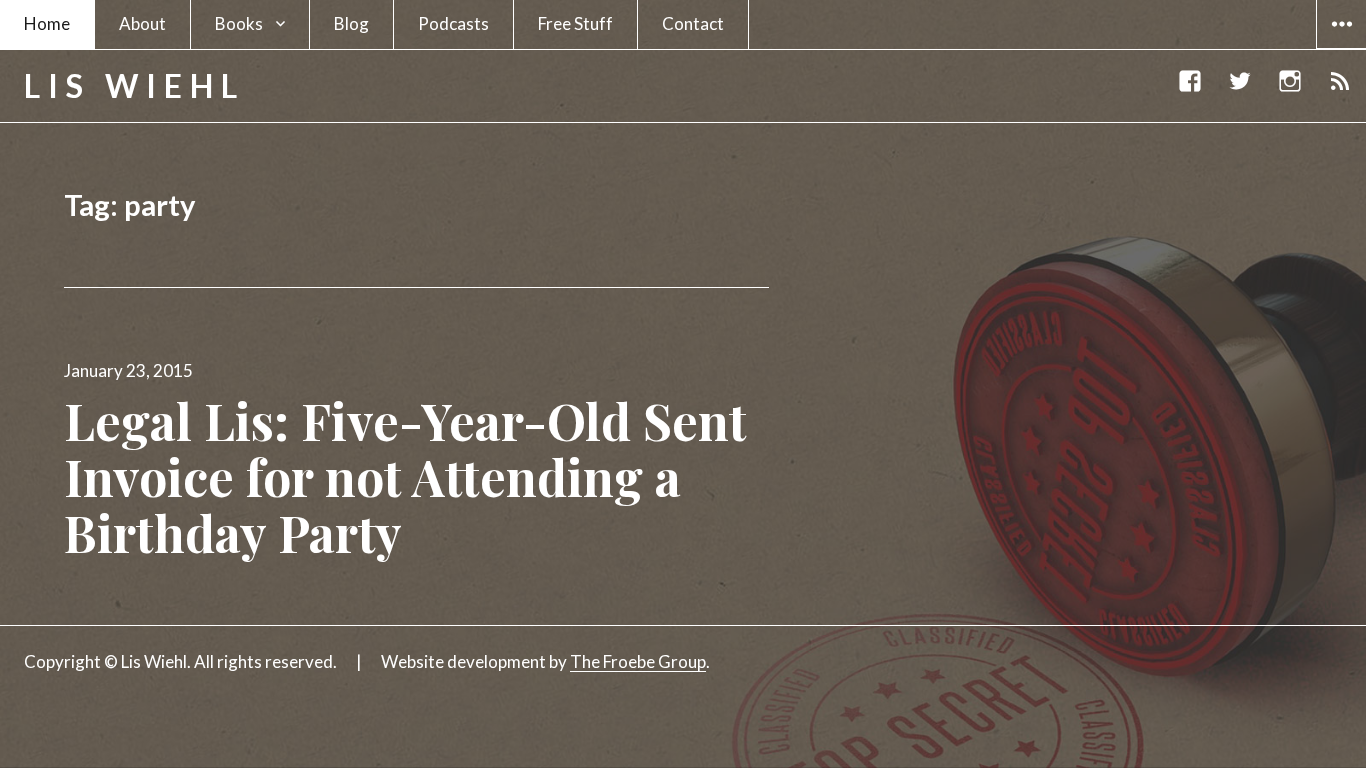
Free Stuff (575, 23)
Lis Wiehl (134, 85)
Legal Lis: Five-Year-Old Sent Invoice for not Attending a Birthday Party (405, 476)
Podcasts (453, 23)
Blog (351, 23)
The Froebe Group (638, 661)
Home (47, 23)
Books (239, 23)
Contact (693, 23)
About (142, 23)
